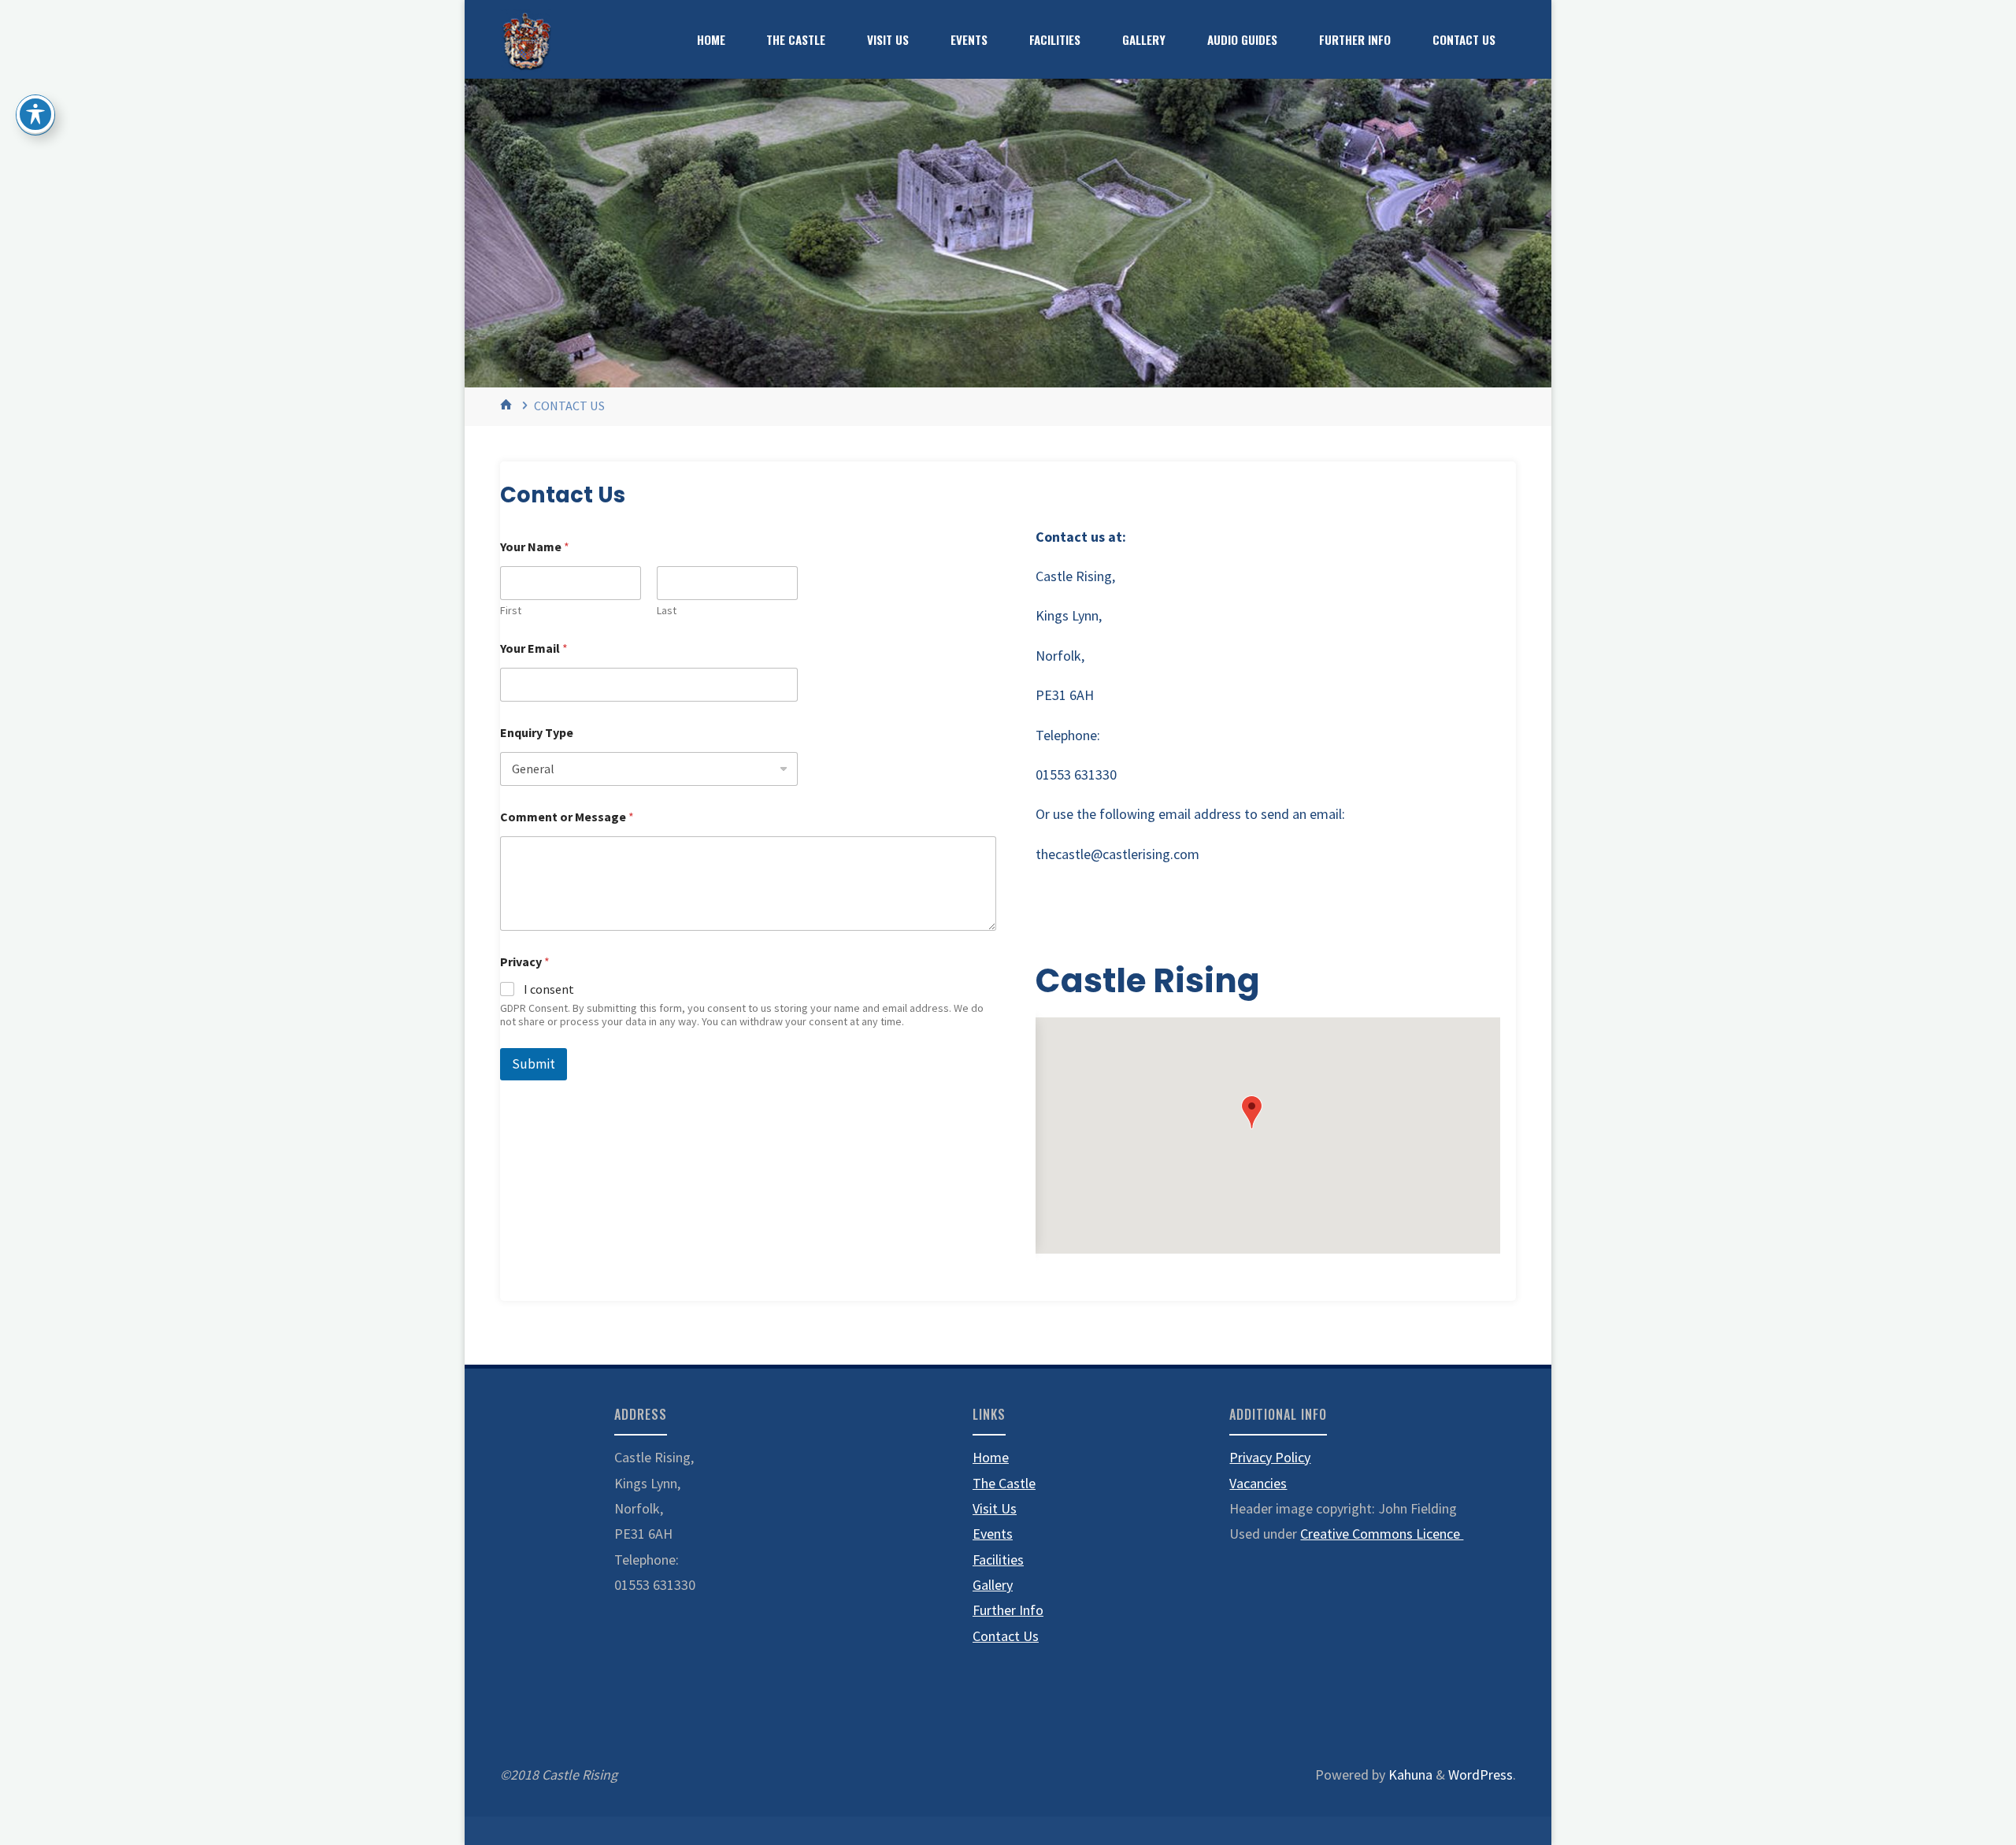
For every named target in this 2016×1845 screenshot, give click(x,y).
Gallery (993, 1585)
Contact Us (1006, 1636)
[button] (1252, 1112)
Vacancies (1258, 1483)
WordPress (1480, 1775)
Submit (534, 1064)
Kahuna (1409, 1775)
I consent (549, 989)
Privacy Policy (1270, 1457)
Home (991, 1457)
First (511, 611)
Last (667, 611)
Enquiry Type (537, 733)
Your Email (534, 648)
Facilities (998, 1560)
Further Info (1008, 1610)
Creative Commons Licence (1382, 1534)
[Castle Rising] (526, 39)
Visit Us (995, 1508)
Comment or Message (567, 817)
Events (993, 1534)
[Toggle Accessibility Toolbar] (35, 114)
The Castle (1004, 1483)
